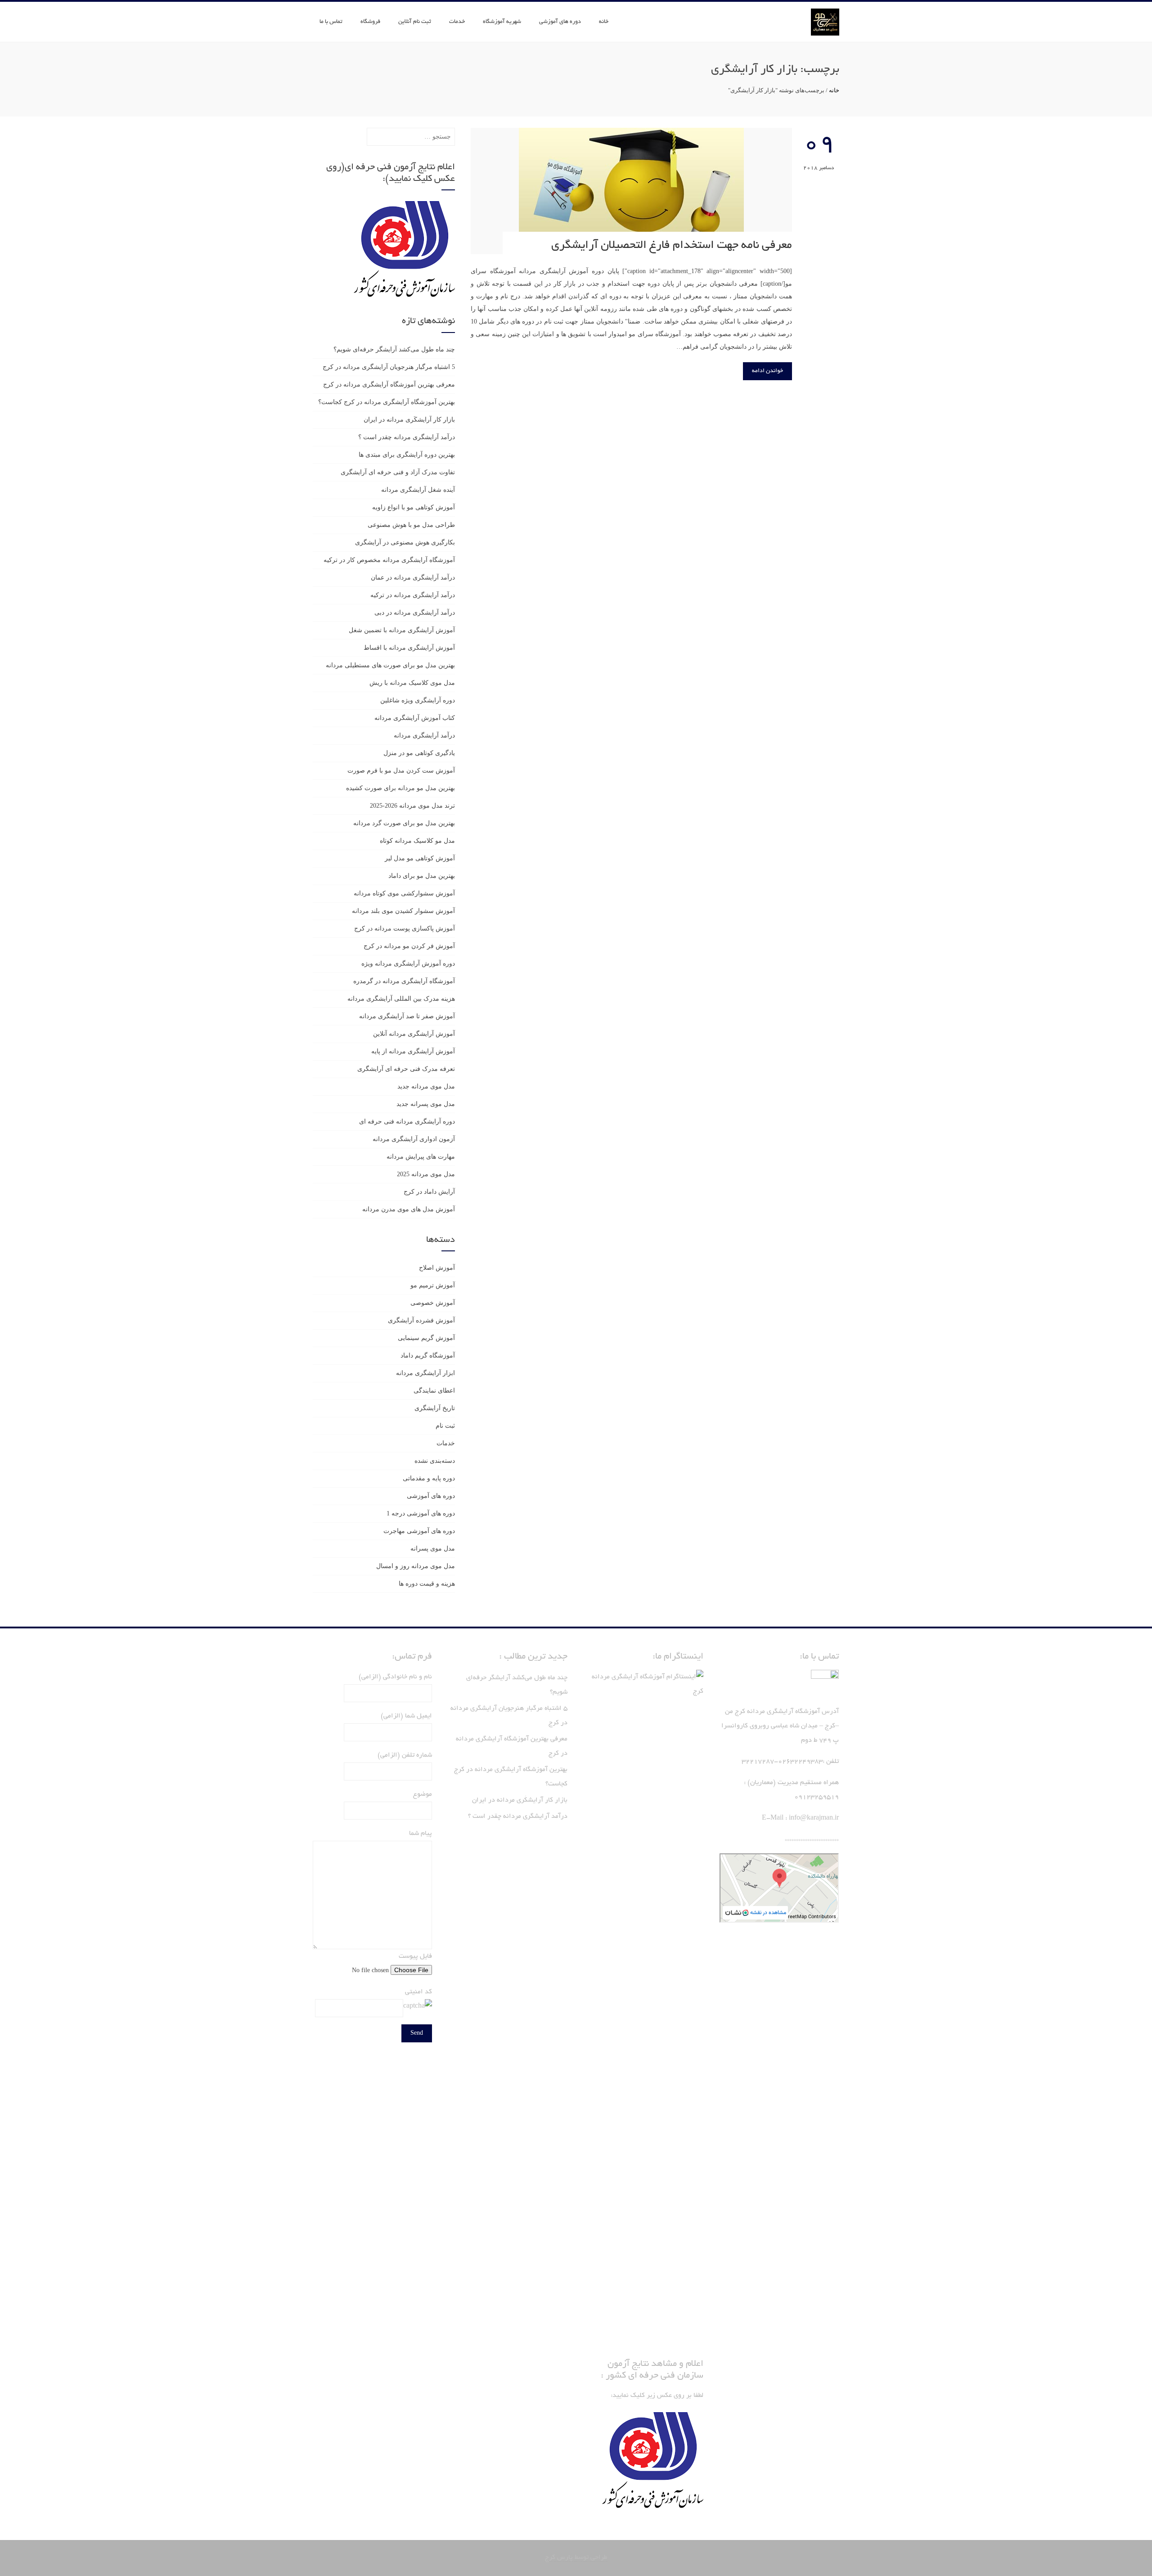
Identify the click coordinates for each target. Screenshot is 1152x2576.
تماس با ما (331, 22)
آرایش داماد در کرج (429, 1192)
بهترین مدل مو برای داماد (422, 876)
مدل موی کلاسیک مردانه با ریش (412, 683)
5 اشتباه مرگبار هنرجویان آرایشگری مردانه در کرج (389, 367)
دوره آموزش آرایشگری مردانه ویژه (408, 964)
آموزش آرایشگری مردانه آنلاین (414, 1034)
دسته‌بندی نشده (435, 1461)
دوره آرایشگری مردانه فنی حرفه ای (407, 1122)
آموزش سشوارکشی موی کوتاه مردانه (404, 893)
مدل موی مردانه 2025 (426, 1174)
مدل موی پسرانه (433, 1549)
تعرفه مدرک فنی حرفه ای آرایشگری (406, 1069)
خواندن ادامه (767, 371)
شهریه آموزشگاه (502, 22)
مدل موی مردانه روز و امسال (416, 1566)
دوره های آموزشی (560, 22)
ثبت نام (445, 1426)
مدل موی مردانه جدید (426, 1086)
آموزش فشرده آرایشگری (421, 1320)
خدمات (457, 22)
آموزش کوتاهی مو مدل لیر (420, 858)
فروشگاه (370, 22)
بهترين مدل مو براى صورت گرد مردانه (404, 823)
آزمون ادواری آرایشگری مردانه (414, 1139)
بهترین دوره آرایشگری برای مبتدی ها (407, 455)
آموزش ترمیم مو (433, 1285)
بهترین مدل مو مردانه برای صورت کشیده (400, 788)
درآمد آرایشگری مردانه (424, 735)
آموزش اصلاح (437, 1268)
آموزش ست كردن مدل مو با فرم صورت (401, 771)
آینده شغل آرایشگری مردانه (418, 490)
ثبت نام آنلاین (415, 22)
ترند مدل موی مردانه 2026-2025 (412, 806)
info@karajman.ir (814, 1818)
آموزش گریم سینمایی (426, 1338)
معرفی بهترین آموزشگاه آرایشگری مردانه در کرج (389, 384)
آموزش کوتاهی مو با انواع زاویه (414, 507)
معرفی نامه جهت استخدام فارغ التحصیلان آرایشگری (672, 246)
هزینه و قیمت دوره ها (427, 1584)
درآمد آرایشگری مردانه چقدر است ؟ (407, 437)
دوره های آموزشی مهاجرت (419, 1531)
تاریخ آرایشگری (435, 1408)
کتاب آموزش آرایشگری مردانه (415, 718)
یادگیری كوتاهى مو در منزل (419, 753)
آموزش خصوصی (433, 1303)
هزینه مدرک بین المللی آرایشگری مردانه (401, 999)
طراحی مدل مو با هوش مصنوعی (411, 525)
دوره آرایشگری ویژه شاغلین (418, 700)
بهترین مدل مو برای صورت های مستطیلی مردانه (390, 665)
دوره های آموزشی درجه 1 (421, 1513)
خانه (604, 22)
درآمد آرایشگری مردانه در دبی (415, 613)
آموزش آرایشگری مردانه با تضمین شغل (402, 630)
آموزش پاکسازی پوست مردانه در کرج (405, 928)
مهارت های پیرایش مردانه (421, 1157)
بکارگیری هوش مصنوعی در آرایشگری (405, 542)
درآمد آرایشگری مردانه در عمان (413, 578)
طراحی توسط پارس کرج (576, 2558)
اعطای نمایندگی (434, 1391)
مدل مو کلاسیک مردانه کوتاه (417, 841)
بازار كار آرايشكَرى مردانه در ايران (409, 420)
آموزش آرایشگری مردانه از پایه (413, 1051)
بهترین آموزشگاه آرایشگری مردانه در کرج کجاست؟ (387, 402)
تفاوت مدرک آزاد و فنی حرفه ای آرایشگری (398, 472)
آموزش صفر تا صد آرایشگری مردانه (407, 1016)
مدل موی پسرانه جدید (426, 1104)
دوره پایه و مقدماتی (429, 1478)
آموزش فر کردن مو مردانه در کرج (409, 946)
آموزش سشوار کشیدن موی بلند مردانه (403, 911)
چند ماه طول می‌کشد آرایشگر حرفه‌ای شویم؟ (394, 349)
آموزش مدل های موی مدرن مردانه (409, 1209)
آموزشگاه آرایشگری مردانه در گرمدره (404, 981)
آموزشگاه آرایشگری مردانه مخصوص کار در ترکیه (389, 560)
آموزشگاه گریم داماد (428, 1355)
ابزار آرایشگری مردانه (425, 1373)
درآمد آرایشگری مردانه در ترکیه (413, 595)
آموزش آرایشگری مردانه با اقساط (409, 648)
